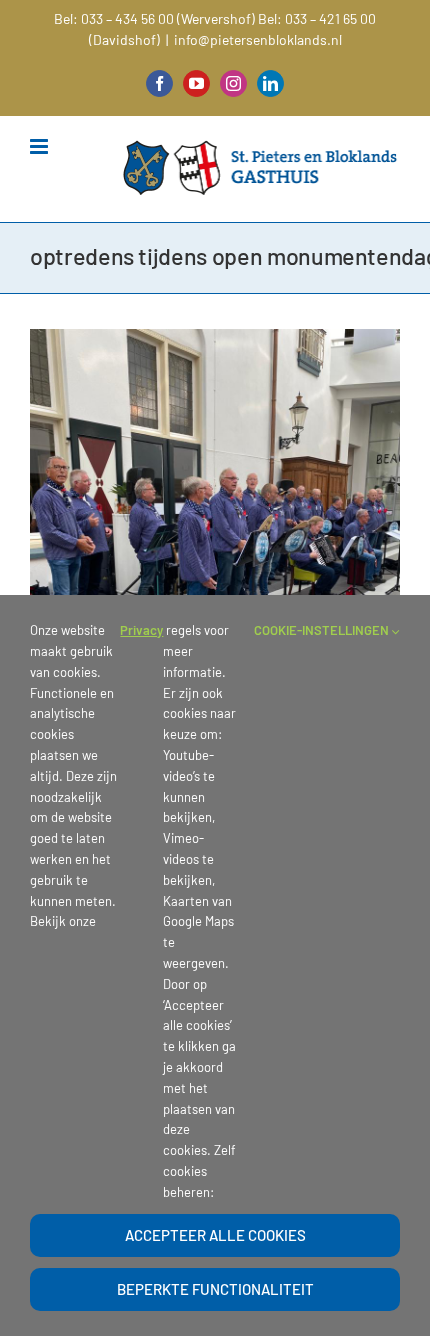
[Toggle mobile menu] (40, 146)
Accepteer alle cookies (215, 1235)
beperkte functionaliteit (215, 1289)
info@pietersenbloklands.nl (258, 39)
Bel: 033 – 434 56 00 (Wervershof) (154, 18)
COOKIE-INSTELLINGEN (323, 630)
